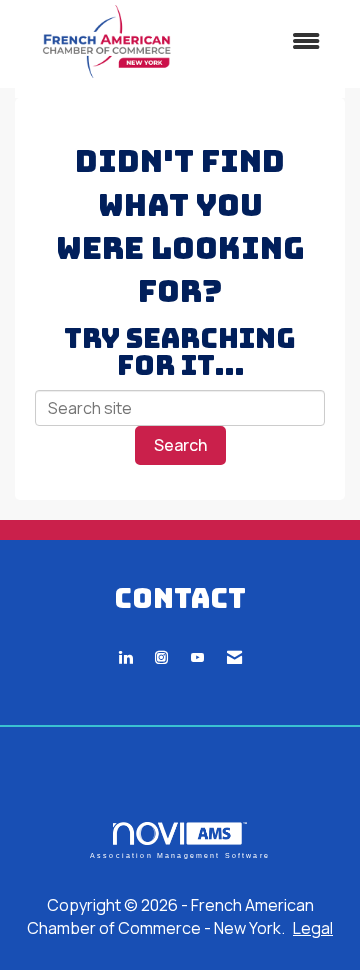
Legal (313, 928)
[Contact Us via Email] (234, 657)
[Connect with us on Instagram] (161, 657)
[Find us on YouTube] (197, 657)
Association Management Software (180, 855)
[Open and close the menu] (269, 41)
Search (180, 445)
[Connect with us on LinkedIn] (125, 657)
